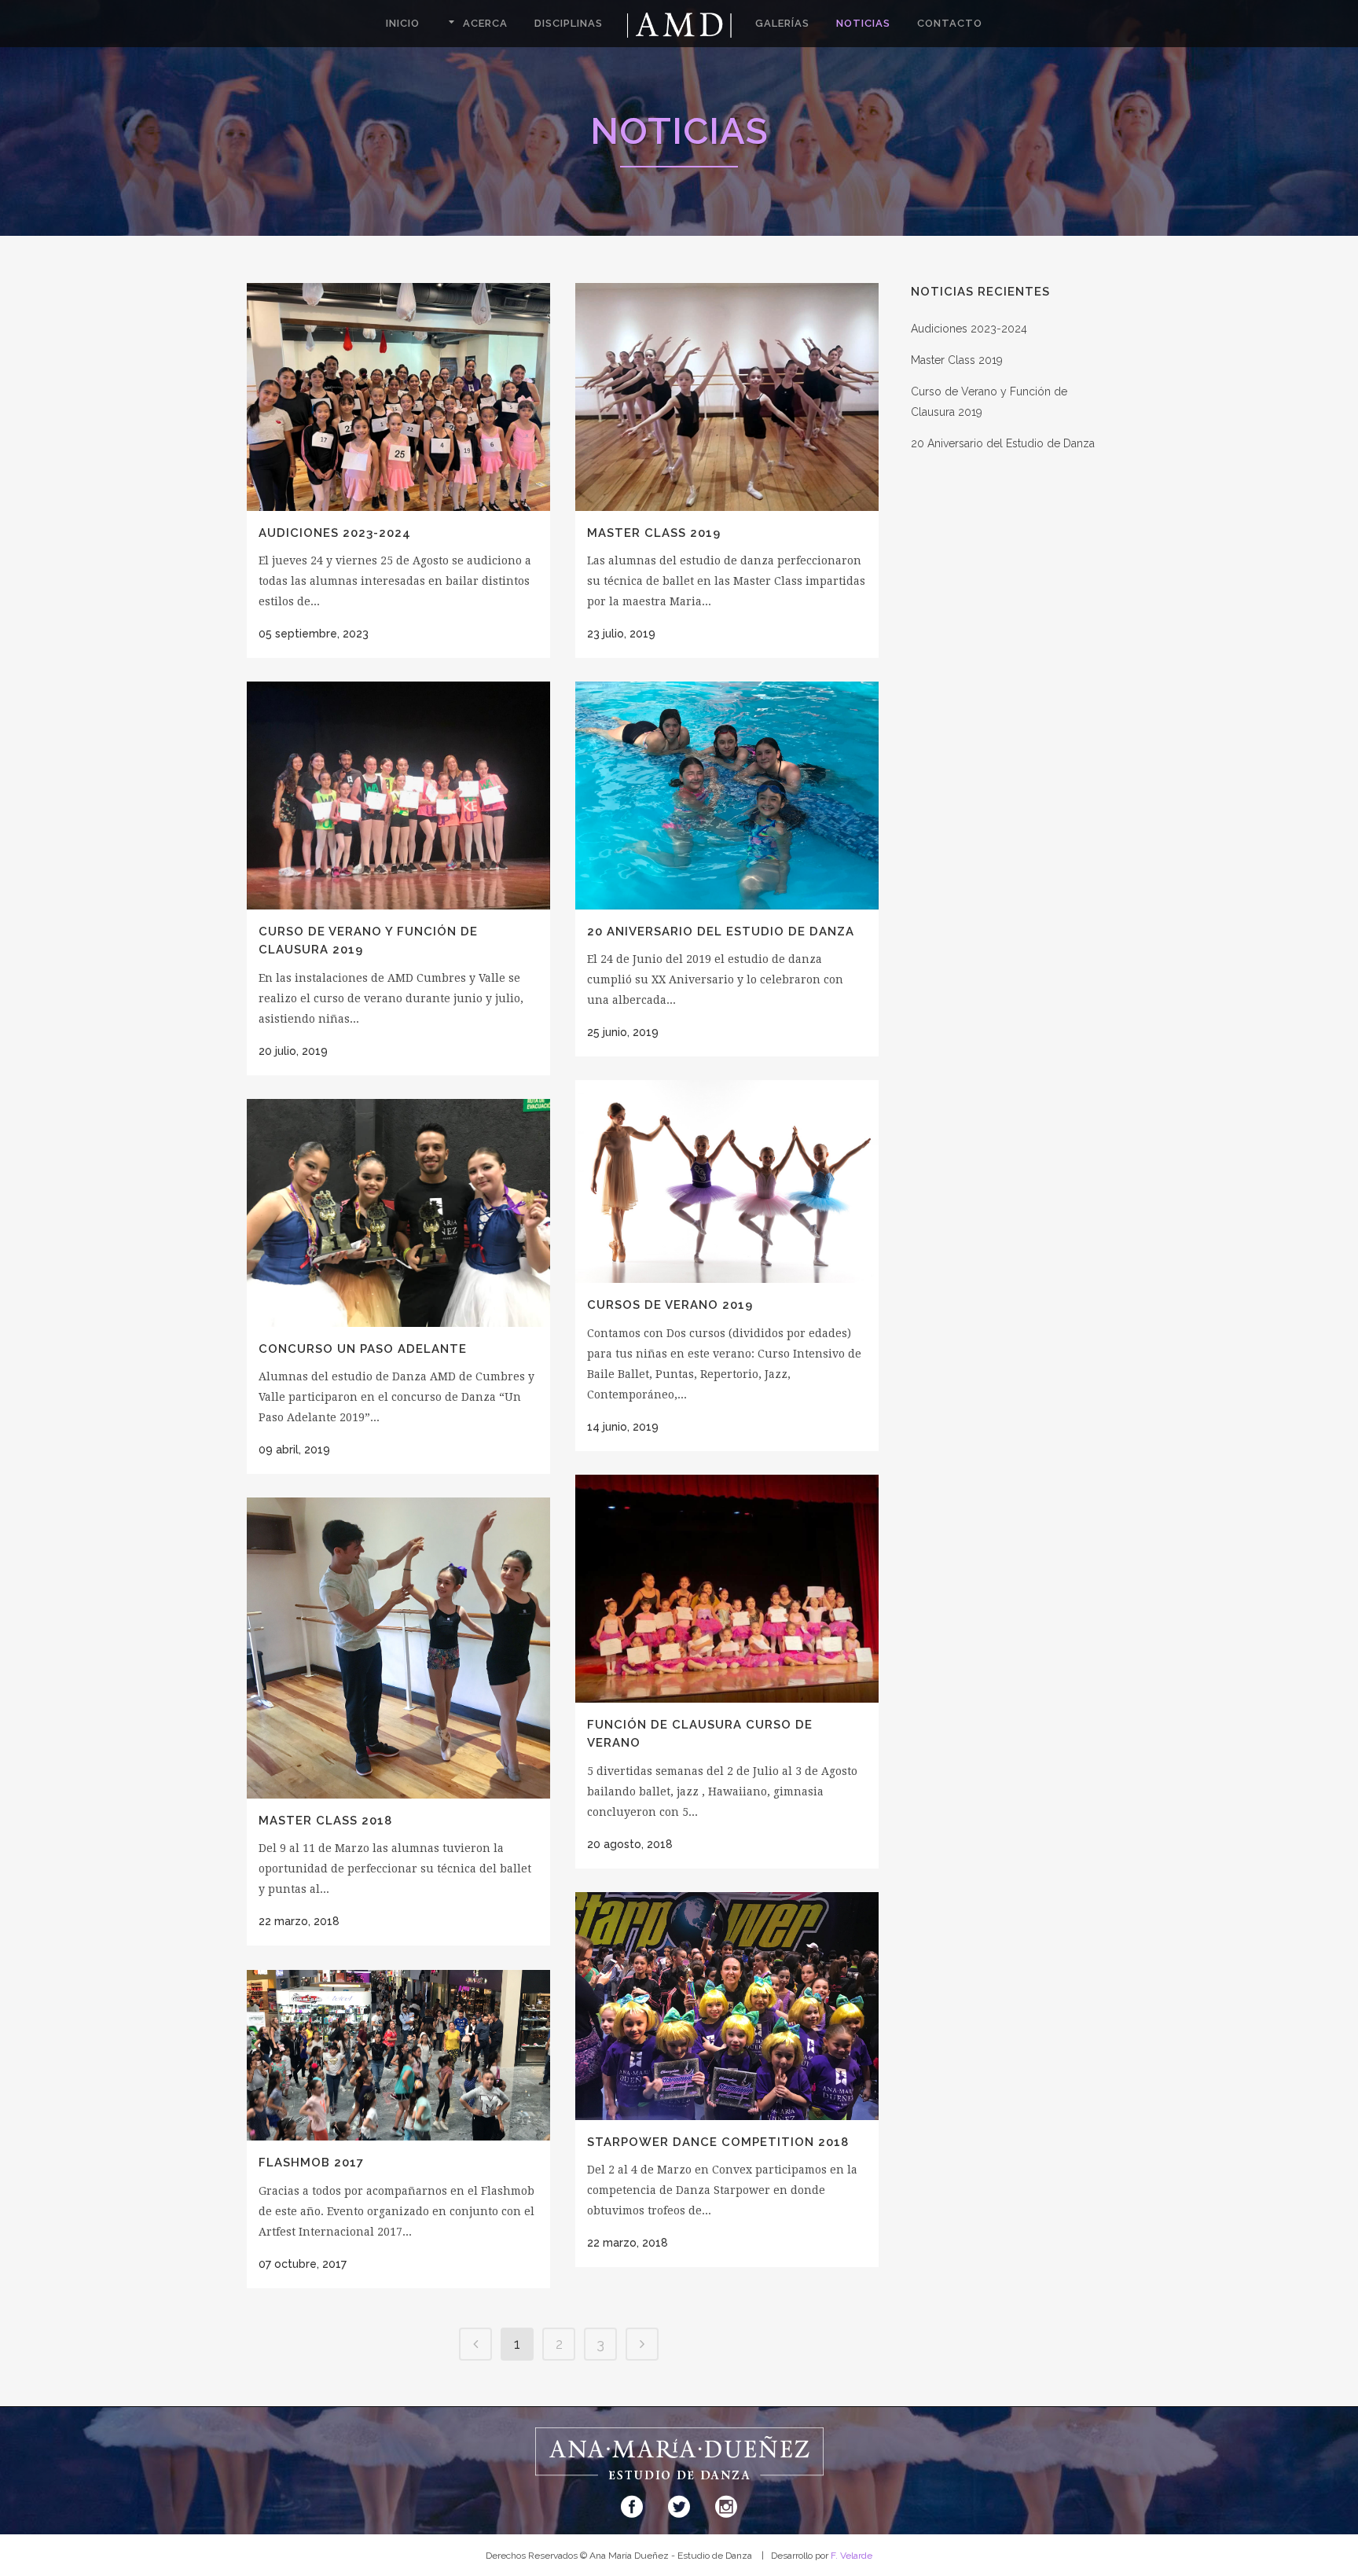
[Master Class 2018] (398, 1648)
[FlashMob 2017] (398, 2055)
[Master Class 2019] (727, 397)
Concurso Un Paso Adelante (363, 1349)
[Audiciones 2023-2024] (398, 397)
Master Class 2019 (654, 533)
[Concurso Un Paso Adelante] (398, 1213)
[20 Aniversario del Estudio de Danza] (727, 796)
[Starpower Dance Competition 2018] (727, 2006)
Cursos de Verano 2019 (670, 1305)
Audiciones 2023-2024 (335, 533)
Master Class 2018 (325, 1821)
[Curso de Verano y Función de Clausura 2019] (398, 796)
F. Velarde (852, 2556)
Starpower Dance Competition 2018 (718, 2142)
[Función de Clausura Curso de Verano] (727, 1589)
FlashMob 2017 (311, 2163)
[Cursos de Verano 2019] (727, 1181)
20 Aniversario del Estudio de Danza (721, 932)
